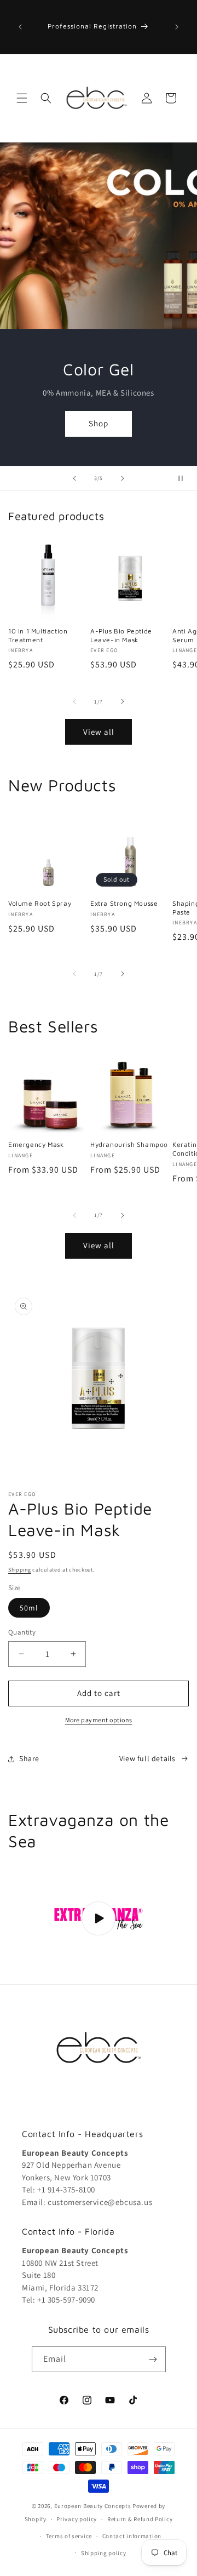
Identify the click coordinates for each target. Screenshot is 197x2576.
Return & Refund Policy (140, 2519)
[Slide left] (74, 701)
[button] (22, 98)
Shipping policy (104, 2553)
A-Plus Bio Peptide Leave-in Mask (121, 635)
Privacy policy (77, 2519)
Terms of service (69, 2536)
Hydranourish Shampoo (129, 1144)
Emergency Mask (36, 1144)
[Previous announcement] (20, 27)
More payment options (99, 1720)
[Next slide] (123, 478)
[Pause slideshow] (185, 478)
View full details (147, 1758)
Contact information (132, 2536)
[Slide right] (123, 701)
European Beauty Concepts (93, 2506)
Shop (99, 430)
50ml (29, 1608)
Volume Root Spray (40, 903)
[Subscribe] (153, 2359)
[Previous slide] (74, 478)
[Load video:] (99, 1919)
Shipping (20, 1570)
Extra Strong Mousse (124, 903)
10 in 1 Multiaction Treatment (38, 635)
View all (99, 732)
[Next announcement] (177, 27)
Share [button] (29, 1758)
